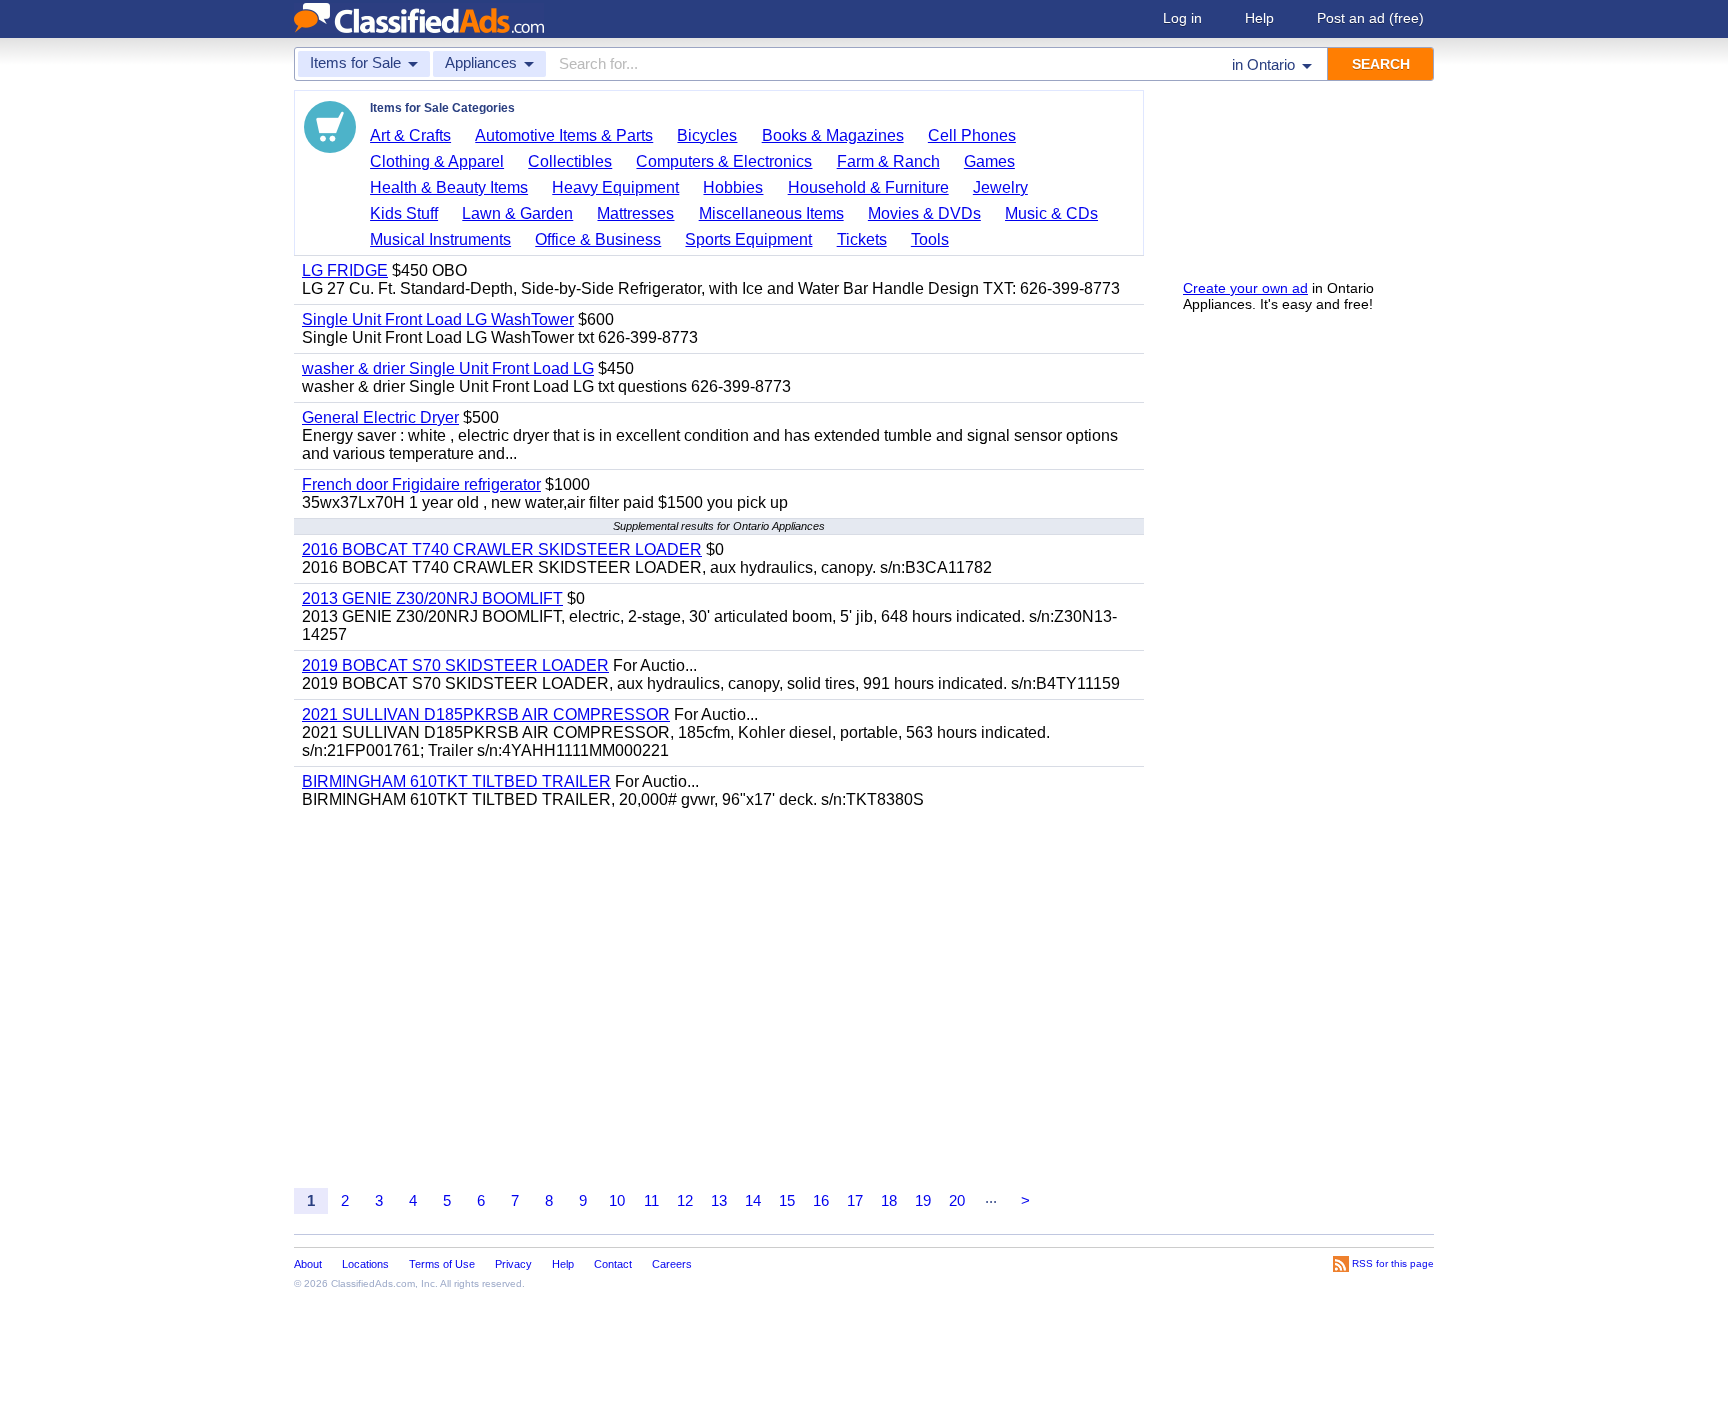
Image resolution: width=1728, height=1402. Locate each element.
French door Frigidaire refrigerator (421, 484)
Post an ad (1370, 18)
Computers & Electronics (724, 161)
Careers (672, 1264)
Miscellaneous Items (771, 213)
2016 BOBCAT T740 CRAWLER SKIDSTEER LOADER (502, 549)
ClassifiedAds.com (373, 1283)
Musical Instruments (440, 239)
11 (651, 1200)
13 (719, 1200)
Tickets (862, 239)
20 (957, 1200)
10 (617, 1200)
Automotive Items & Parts (564, 135)
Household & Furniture (868, 187)
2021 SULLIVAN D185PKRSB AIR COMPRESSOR (486, 714)
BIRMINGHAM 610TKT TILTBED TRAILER (456, 781)
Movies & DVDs (924, 213)
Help (1259, 18)
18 (889, 1200)
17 (855, 1200)
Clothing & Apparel (437, 161)
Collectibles (570, 161)
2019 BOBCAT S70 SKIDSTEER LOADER (455, 665)
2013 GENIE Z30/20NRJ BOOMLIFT (432, 598)
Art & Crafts (410, 135)
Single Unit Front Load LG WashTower (438, 319)
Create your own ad (1245, 288)
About (308, 1264)
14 (753, 1200)
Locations (365, 1264)
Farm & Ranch (888, 161)
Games (989, 161)
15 (787, 1200)
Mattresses (635, 213)
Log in (1182, 18)
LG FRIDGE (345, 270)
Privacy (513, 1264)
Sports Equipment (748, 239)
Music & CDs (1051, 213)
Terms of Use (442, 1264)
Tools (930, 239)
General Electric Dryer (380, 417)
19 (923, 1200)
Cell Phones (972, 135)
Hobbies (733, 187)
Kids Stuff (404, 213)
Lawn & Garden (517, 213)
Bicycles (707, 135)
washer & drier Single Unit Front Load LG (448, 368)
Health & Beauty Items (449, 187)
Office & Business (598, 239)
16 (821, 1200)
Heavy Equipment (615, 187)
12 (685, 1200)
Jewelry (1000, 187)
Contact (613, 1264)
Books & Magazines (833, 135)
